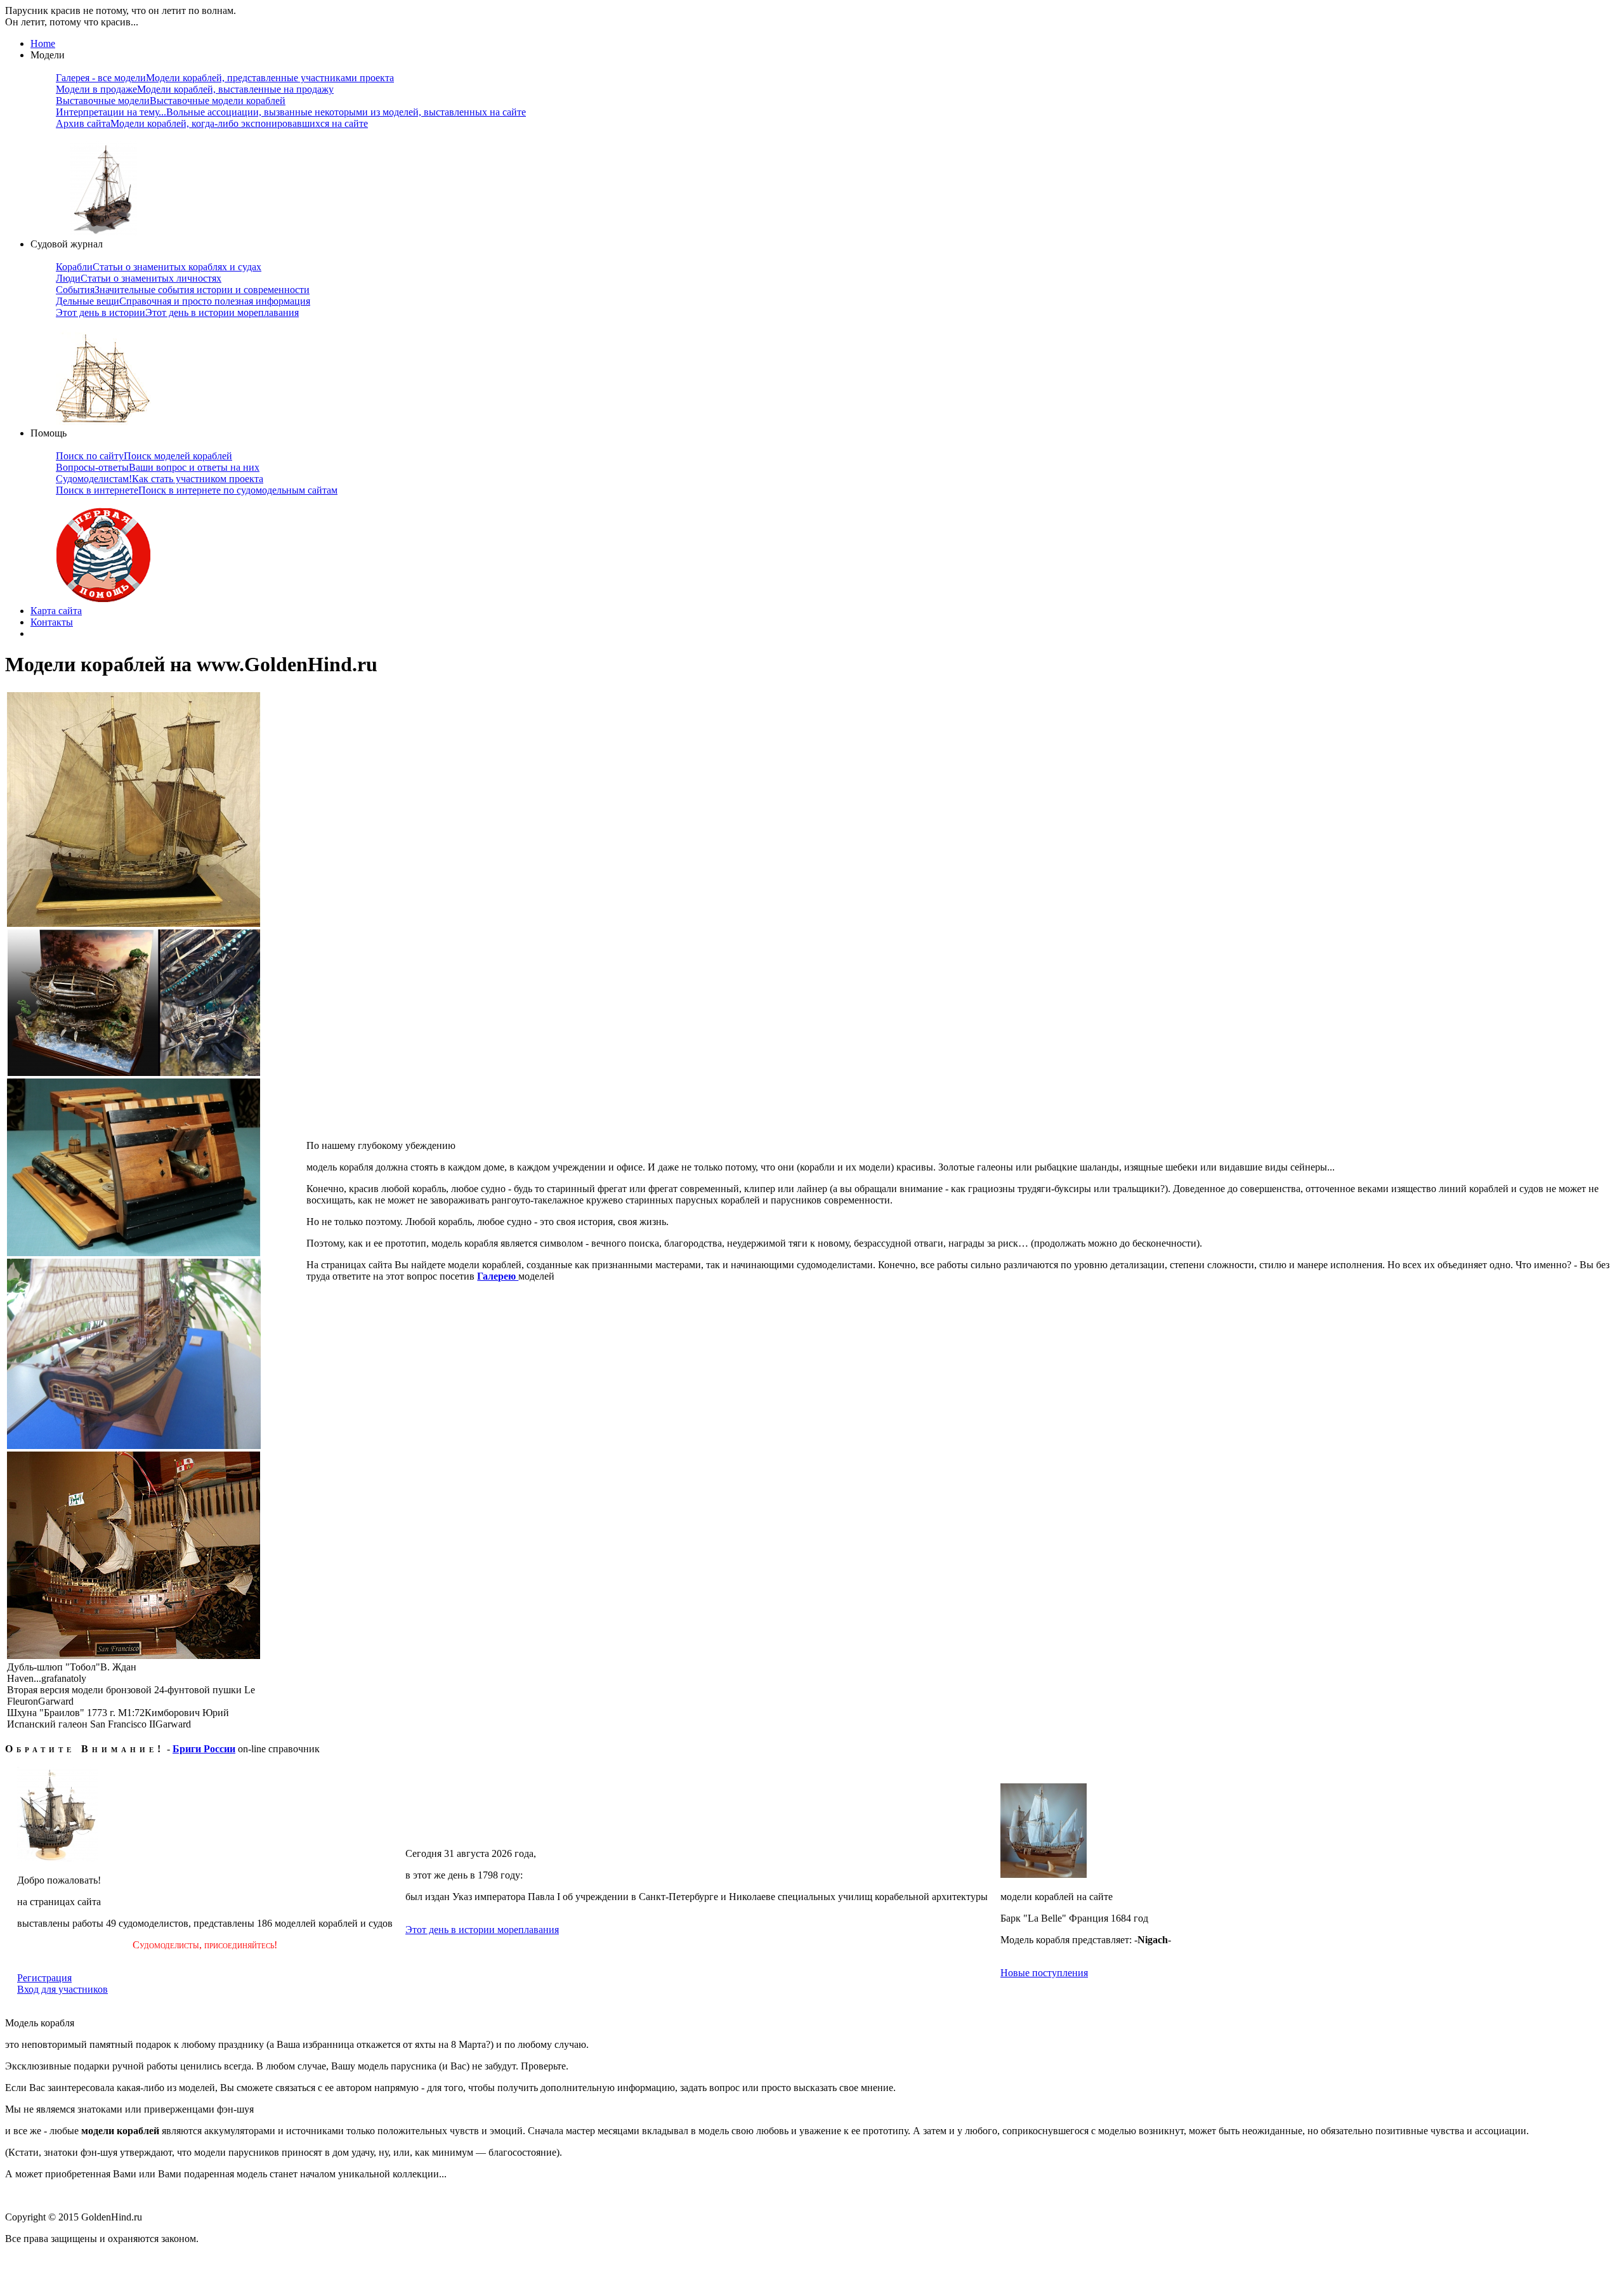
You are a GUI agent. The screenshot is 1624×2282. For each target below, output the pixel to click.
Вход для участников (62, 1989)
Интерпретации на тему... (291, 112)
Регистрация (44, 1978)
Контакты (52, 622)
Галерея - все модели (225, 78)
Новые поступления (1044, 1973)
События (183, 290)
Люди (139, 278)
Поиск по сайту (144, 456)
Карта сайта (56, 611)
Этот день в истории (177, 312)
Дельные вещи (183, 301)
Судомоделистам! (160, 479)
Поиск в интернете (197, 490)
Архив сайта (212, 123)
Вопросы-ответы (158, 467)
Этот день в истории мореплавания (482, 1930)
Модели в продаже (195, 89)
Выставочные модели (171, 101)
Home (43, 43)
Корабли (159, 267)
